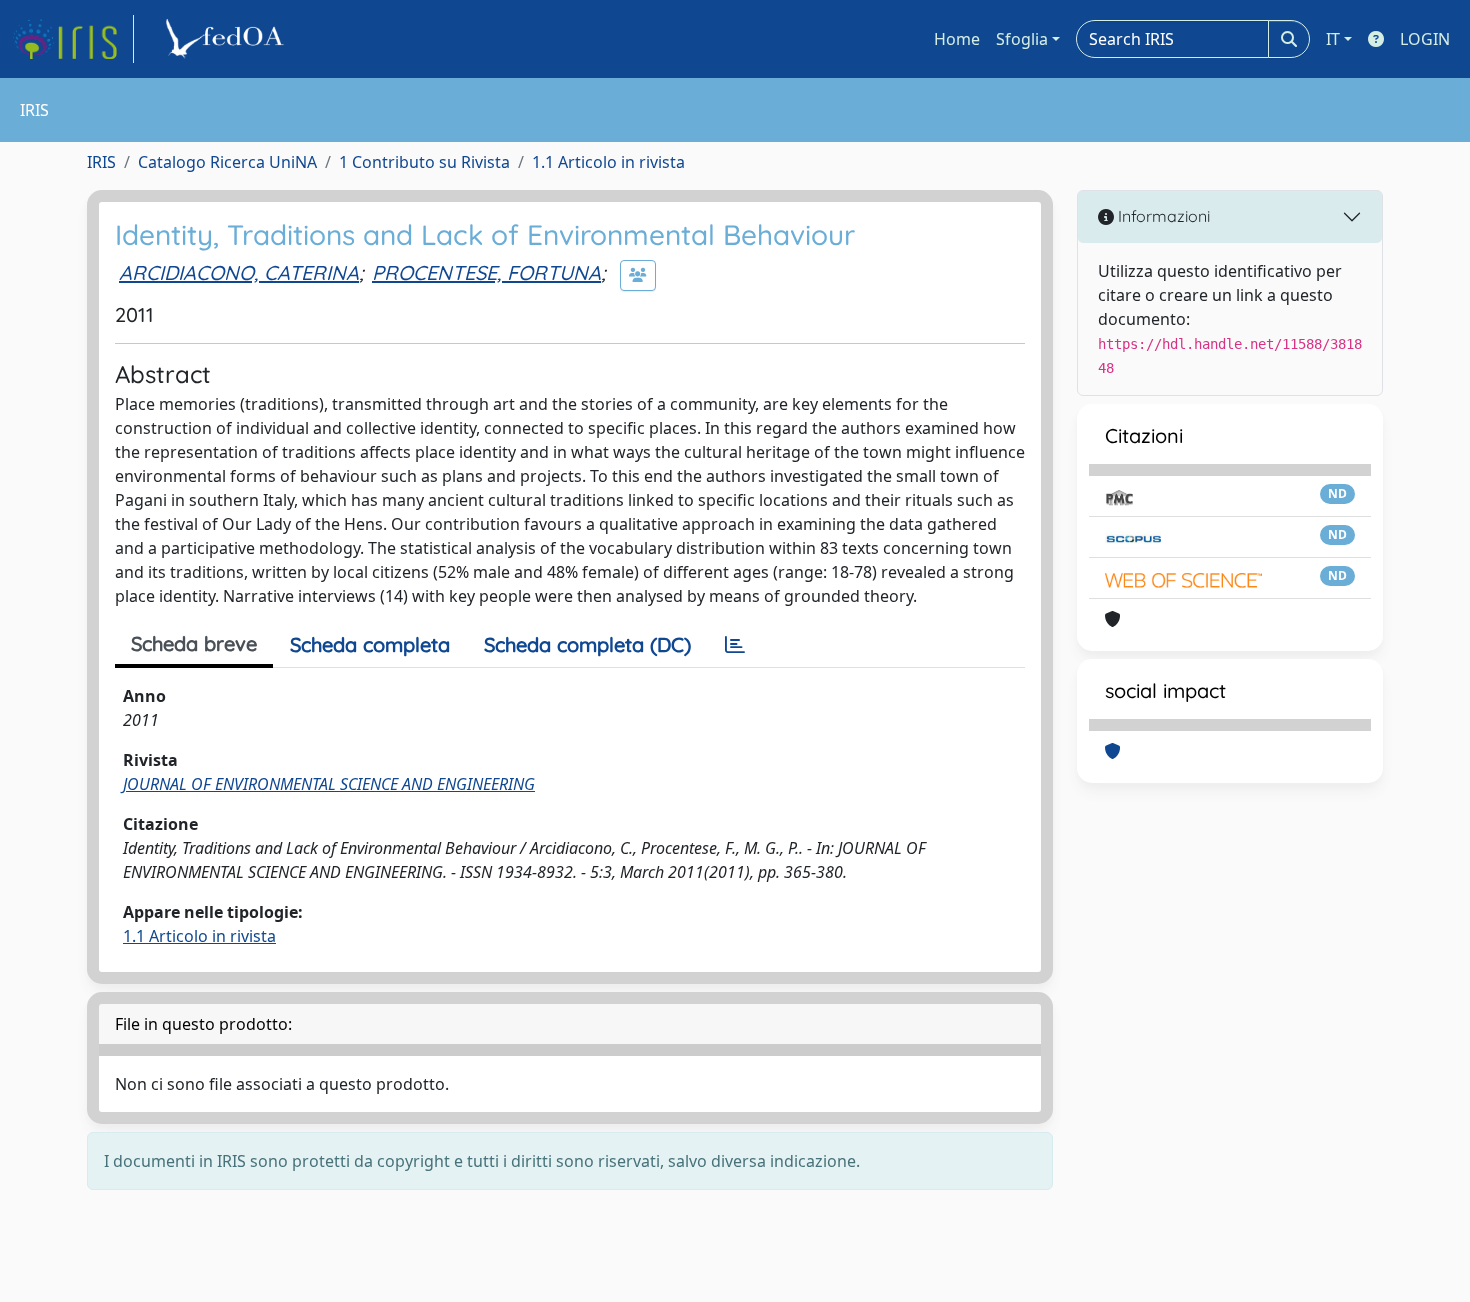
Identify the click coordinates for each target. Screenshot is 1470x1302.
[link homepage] (73, 39)
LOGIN (1425, 39)
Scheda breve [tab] (194, 643)
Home (957, 39)
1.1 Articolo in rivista (608, 162)
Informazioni (1162, 216)
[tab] (735, 645)
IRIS (101, 162)
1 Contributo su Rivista (424, 162)
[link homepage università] (228, 39)
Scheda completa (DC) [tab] (587, 644)
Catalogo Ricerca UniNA (227, 162)
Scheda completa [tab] (370, 644)
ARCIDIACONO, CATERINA (239, 272)
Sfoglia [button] (1022, 39)
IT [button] (1333, 39)
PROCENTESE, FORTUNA (486, 272)
